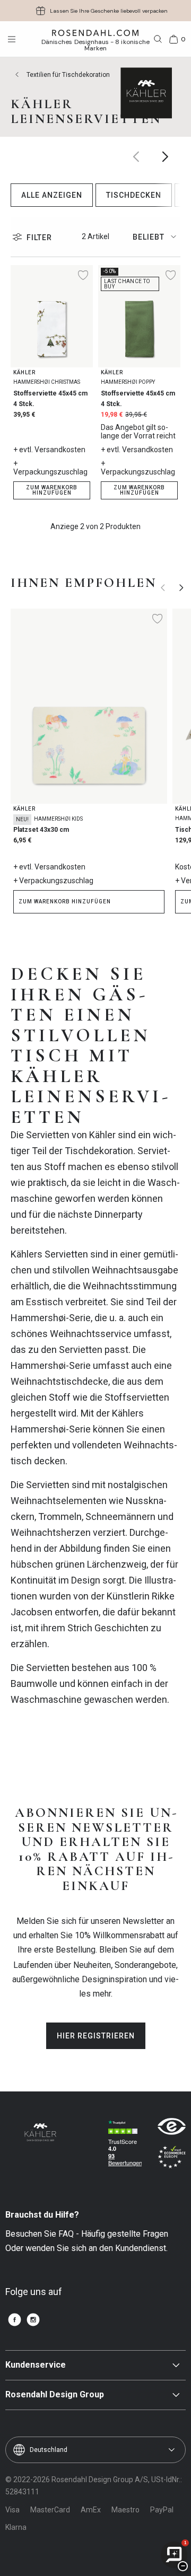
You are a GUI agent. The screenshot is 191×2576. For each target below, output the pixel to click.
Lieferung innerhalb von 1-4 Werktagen (109, 11)
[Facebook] (15, 2320)
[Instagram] (33, 2320)
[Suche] (158, 39)
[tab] (157, 237)
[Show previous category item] (137, 157)
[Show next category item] (166, 157)
